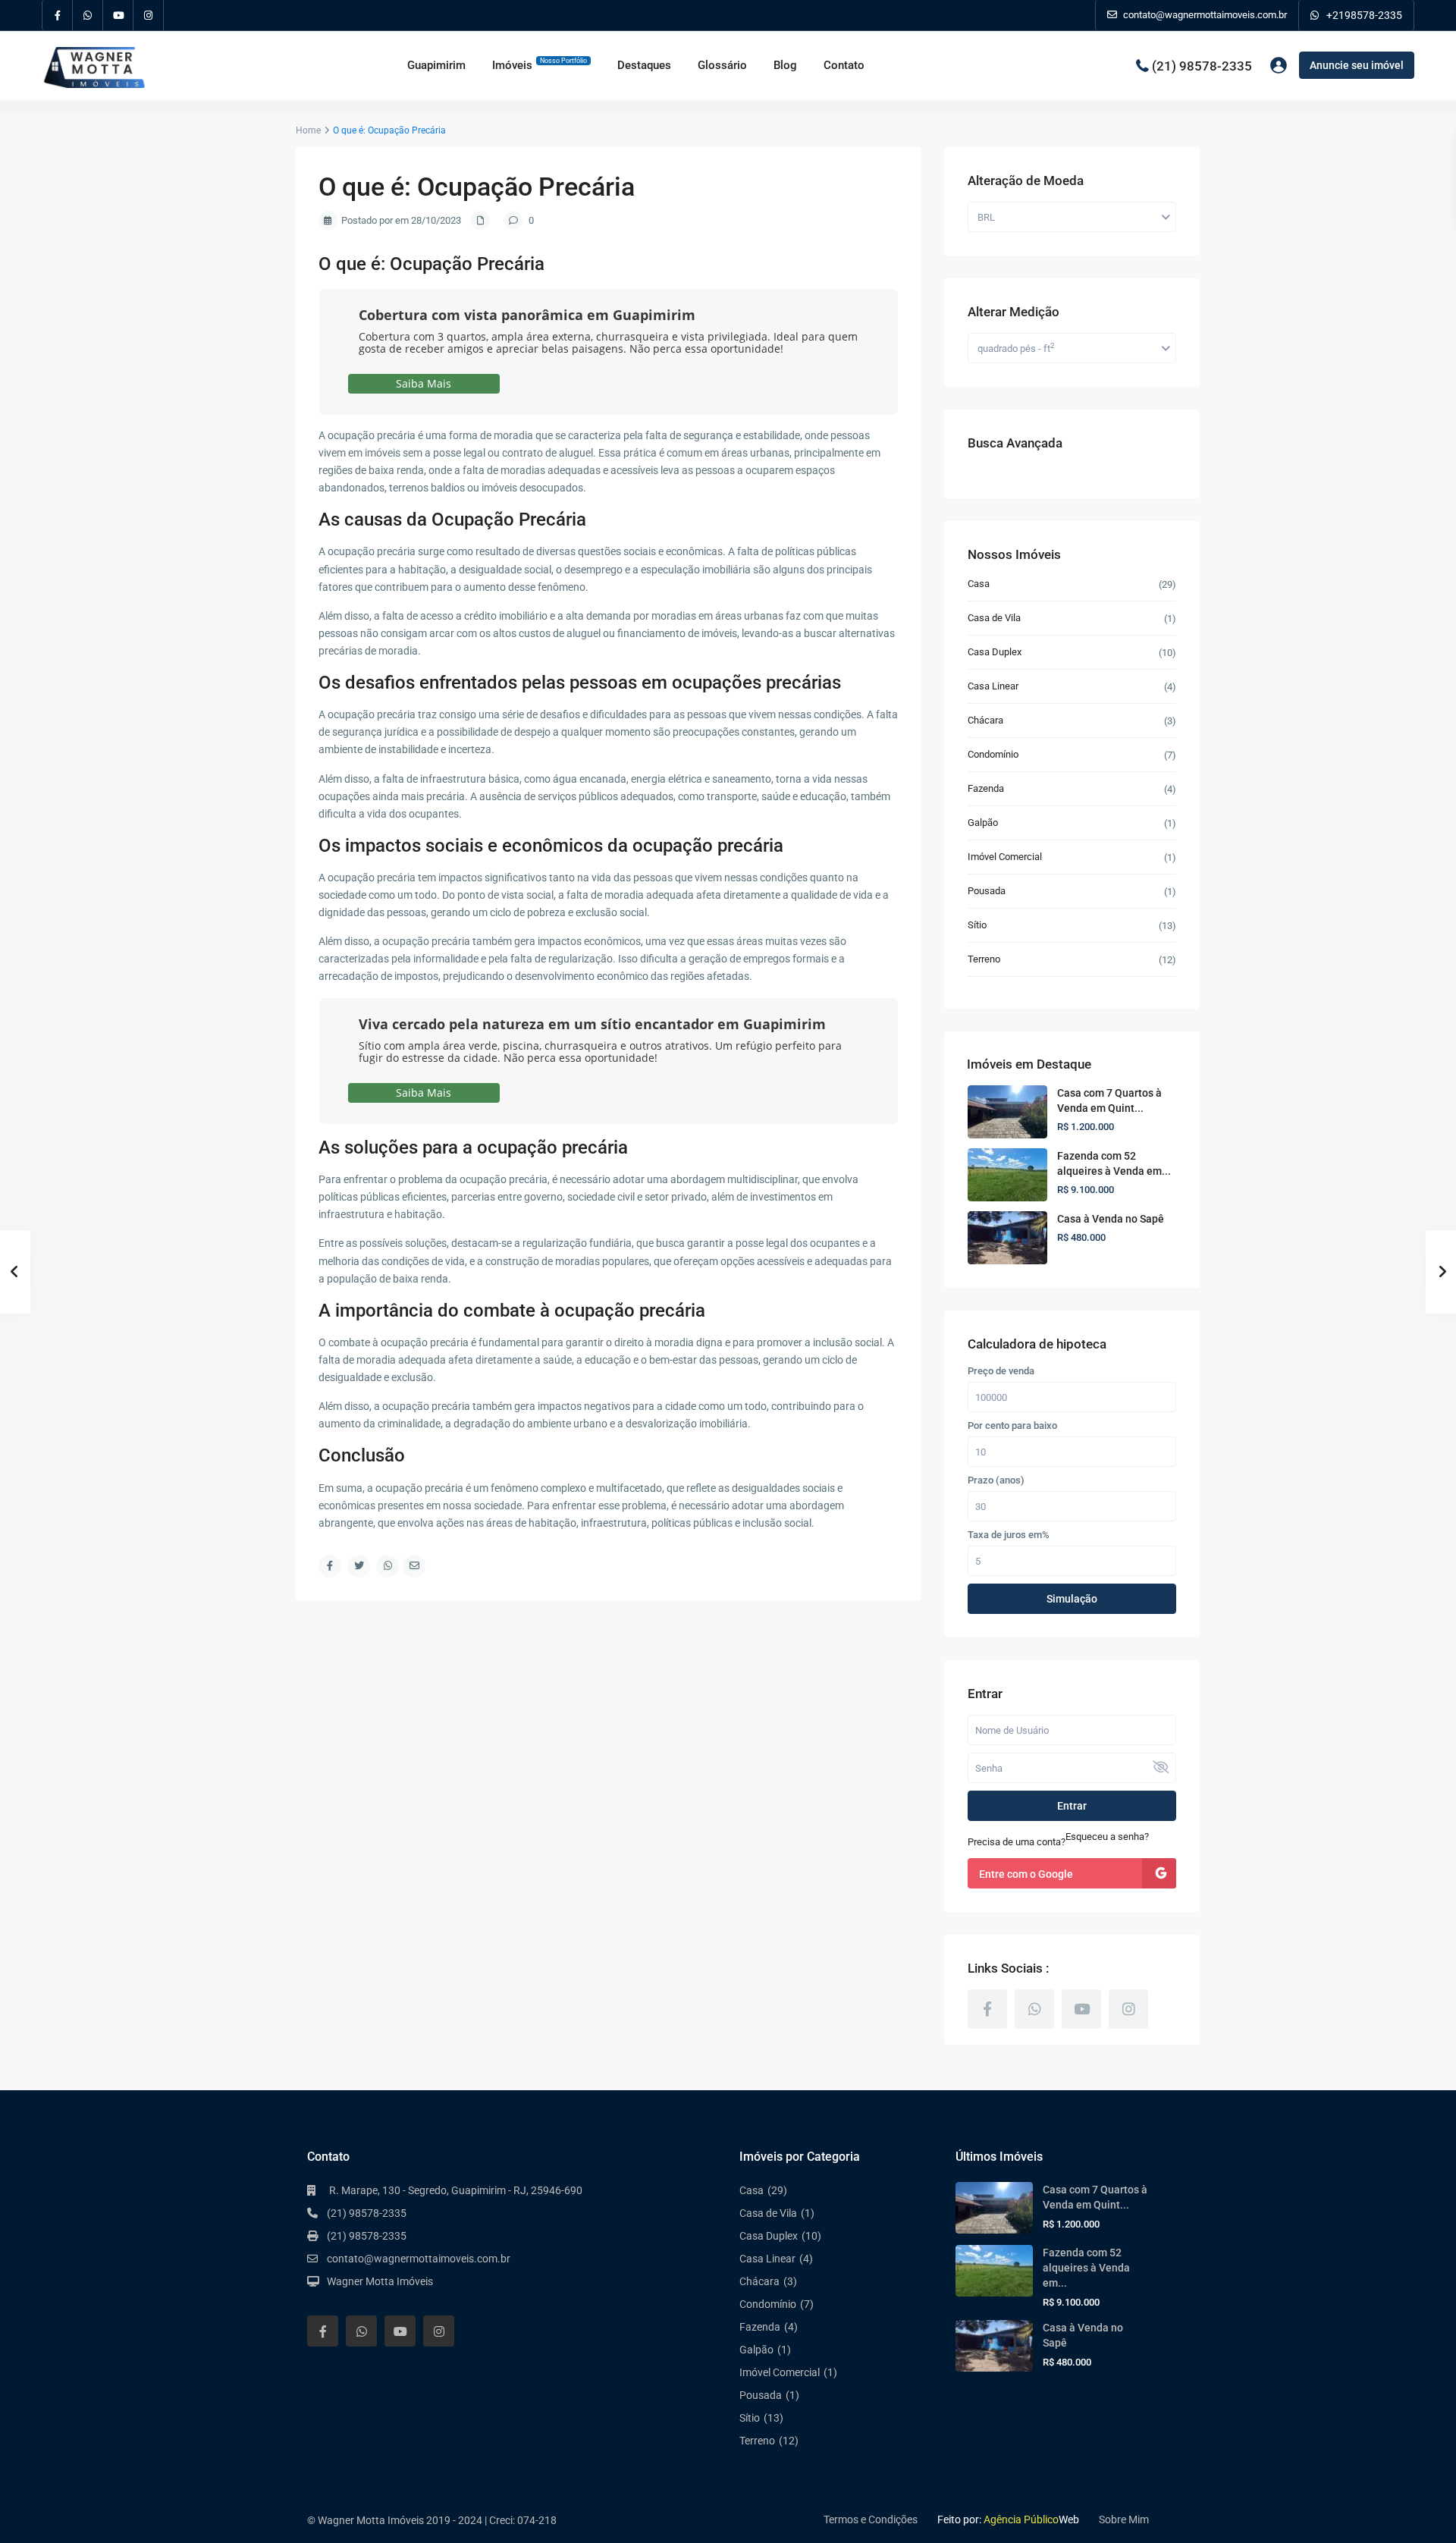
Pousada (987, 891)
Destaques (644, 65)
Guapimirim (436, 65)
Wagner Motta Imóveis (380, 2281)
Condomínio (993, 754)
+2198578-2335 (1364, 15)
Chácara (985, 720)
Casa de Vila (994, 618)
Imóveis (540, 64)
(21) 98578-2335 (1202, 65)
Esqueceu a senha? (1107, 1837)
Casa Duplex (995, 652)
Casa (979, 584)
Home (308, 130)
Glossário (722, 65)
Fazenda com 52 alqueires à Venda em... (1086, 2268)
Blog (785, 65)
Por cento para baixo (1012, 1426)
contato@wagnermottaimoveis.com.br (419, 2259)
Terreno (984, 959)
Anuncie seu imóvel (1357, 65)
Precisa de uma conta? (1017, 1842)
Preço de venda (1001, 1371)
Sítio (977, 925)
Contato (844, 65)
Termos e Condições (871, 2519)
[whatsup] (88, 15)
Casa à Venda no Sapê (1111, 1219)
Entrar (1072, 1806)
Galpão (983, 823)
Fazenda (986, 788)
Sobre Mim (1124, 2519)
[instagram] (149, 15)
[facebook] (58, 15)
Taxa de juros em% (1009, 1535)
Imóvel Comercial (1005, 857)
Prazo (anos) (996, 1480)
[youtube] (118, 15)
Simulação (1072, 1599)
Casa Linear (993, 686)
